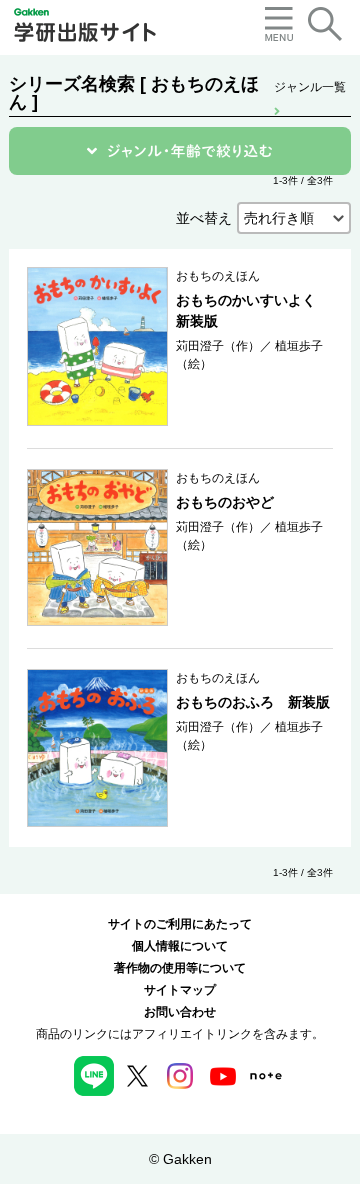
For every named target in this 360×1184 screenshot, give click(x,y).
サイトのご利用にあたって (180, 924)
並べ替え (204, 218)
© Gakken (180, 1159)
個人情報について (180, 946)
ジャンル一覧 (310, 87)
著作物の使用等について (180, 968)
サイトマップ (180, 990)
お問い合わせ (180, 1012)
